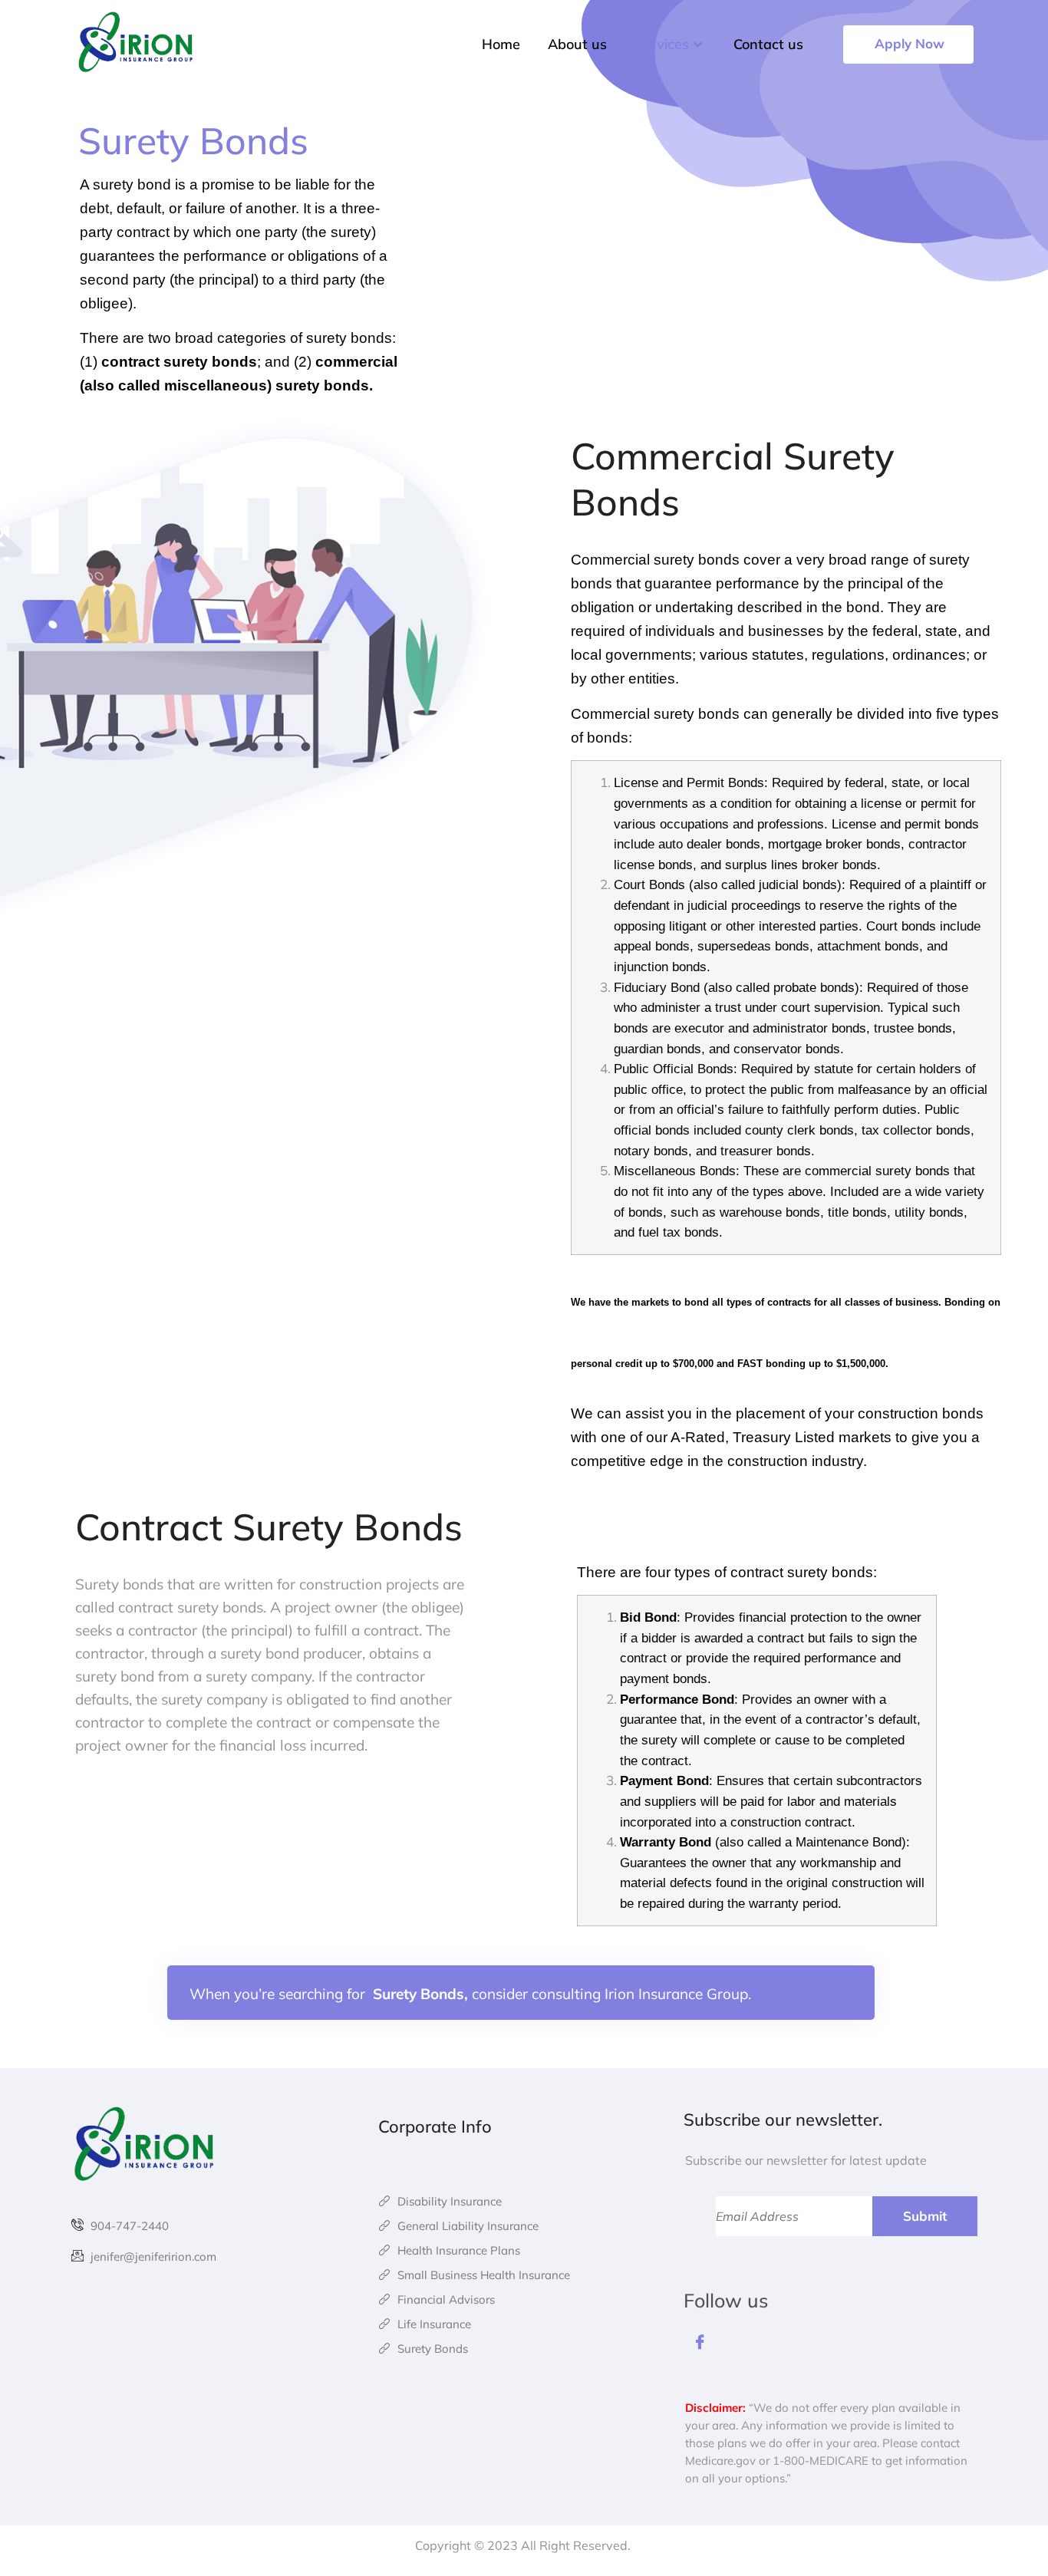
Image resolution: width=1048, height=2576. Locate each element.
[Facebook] (700, 2345)
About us (577, 44)
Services (662, 44)
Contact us (768, 44)
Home (501, 44)
